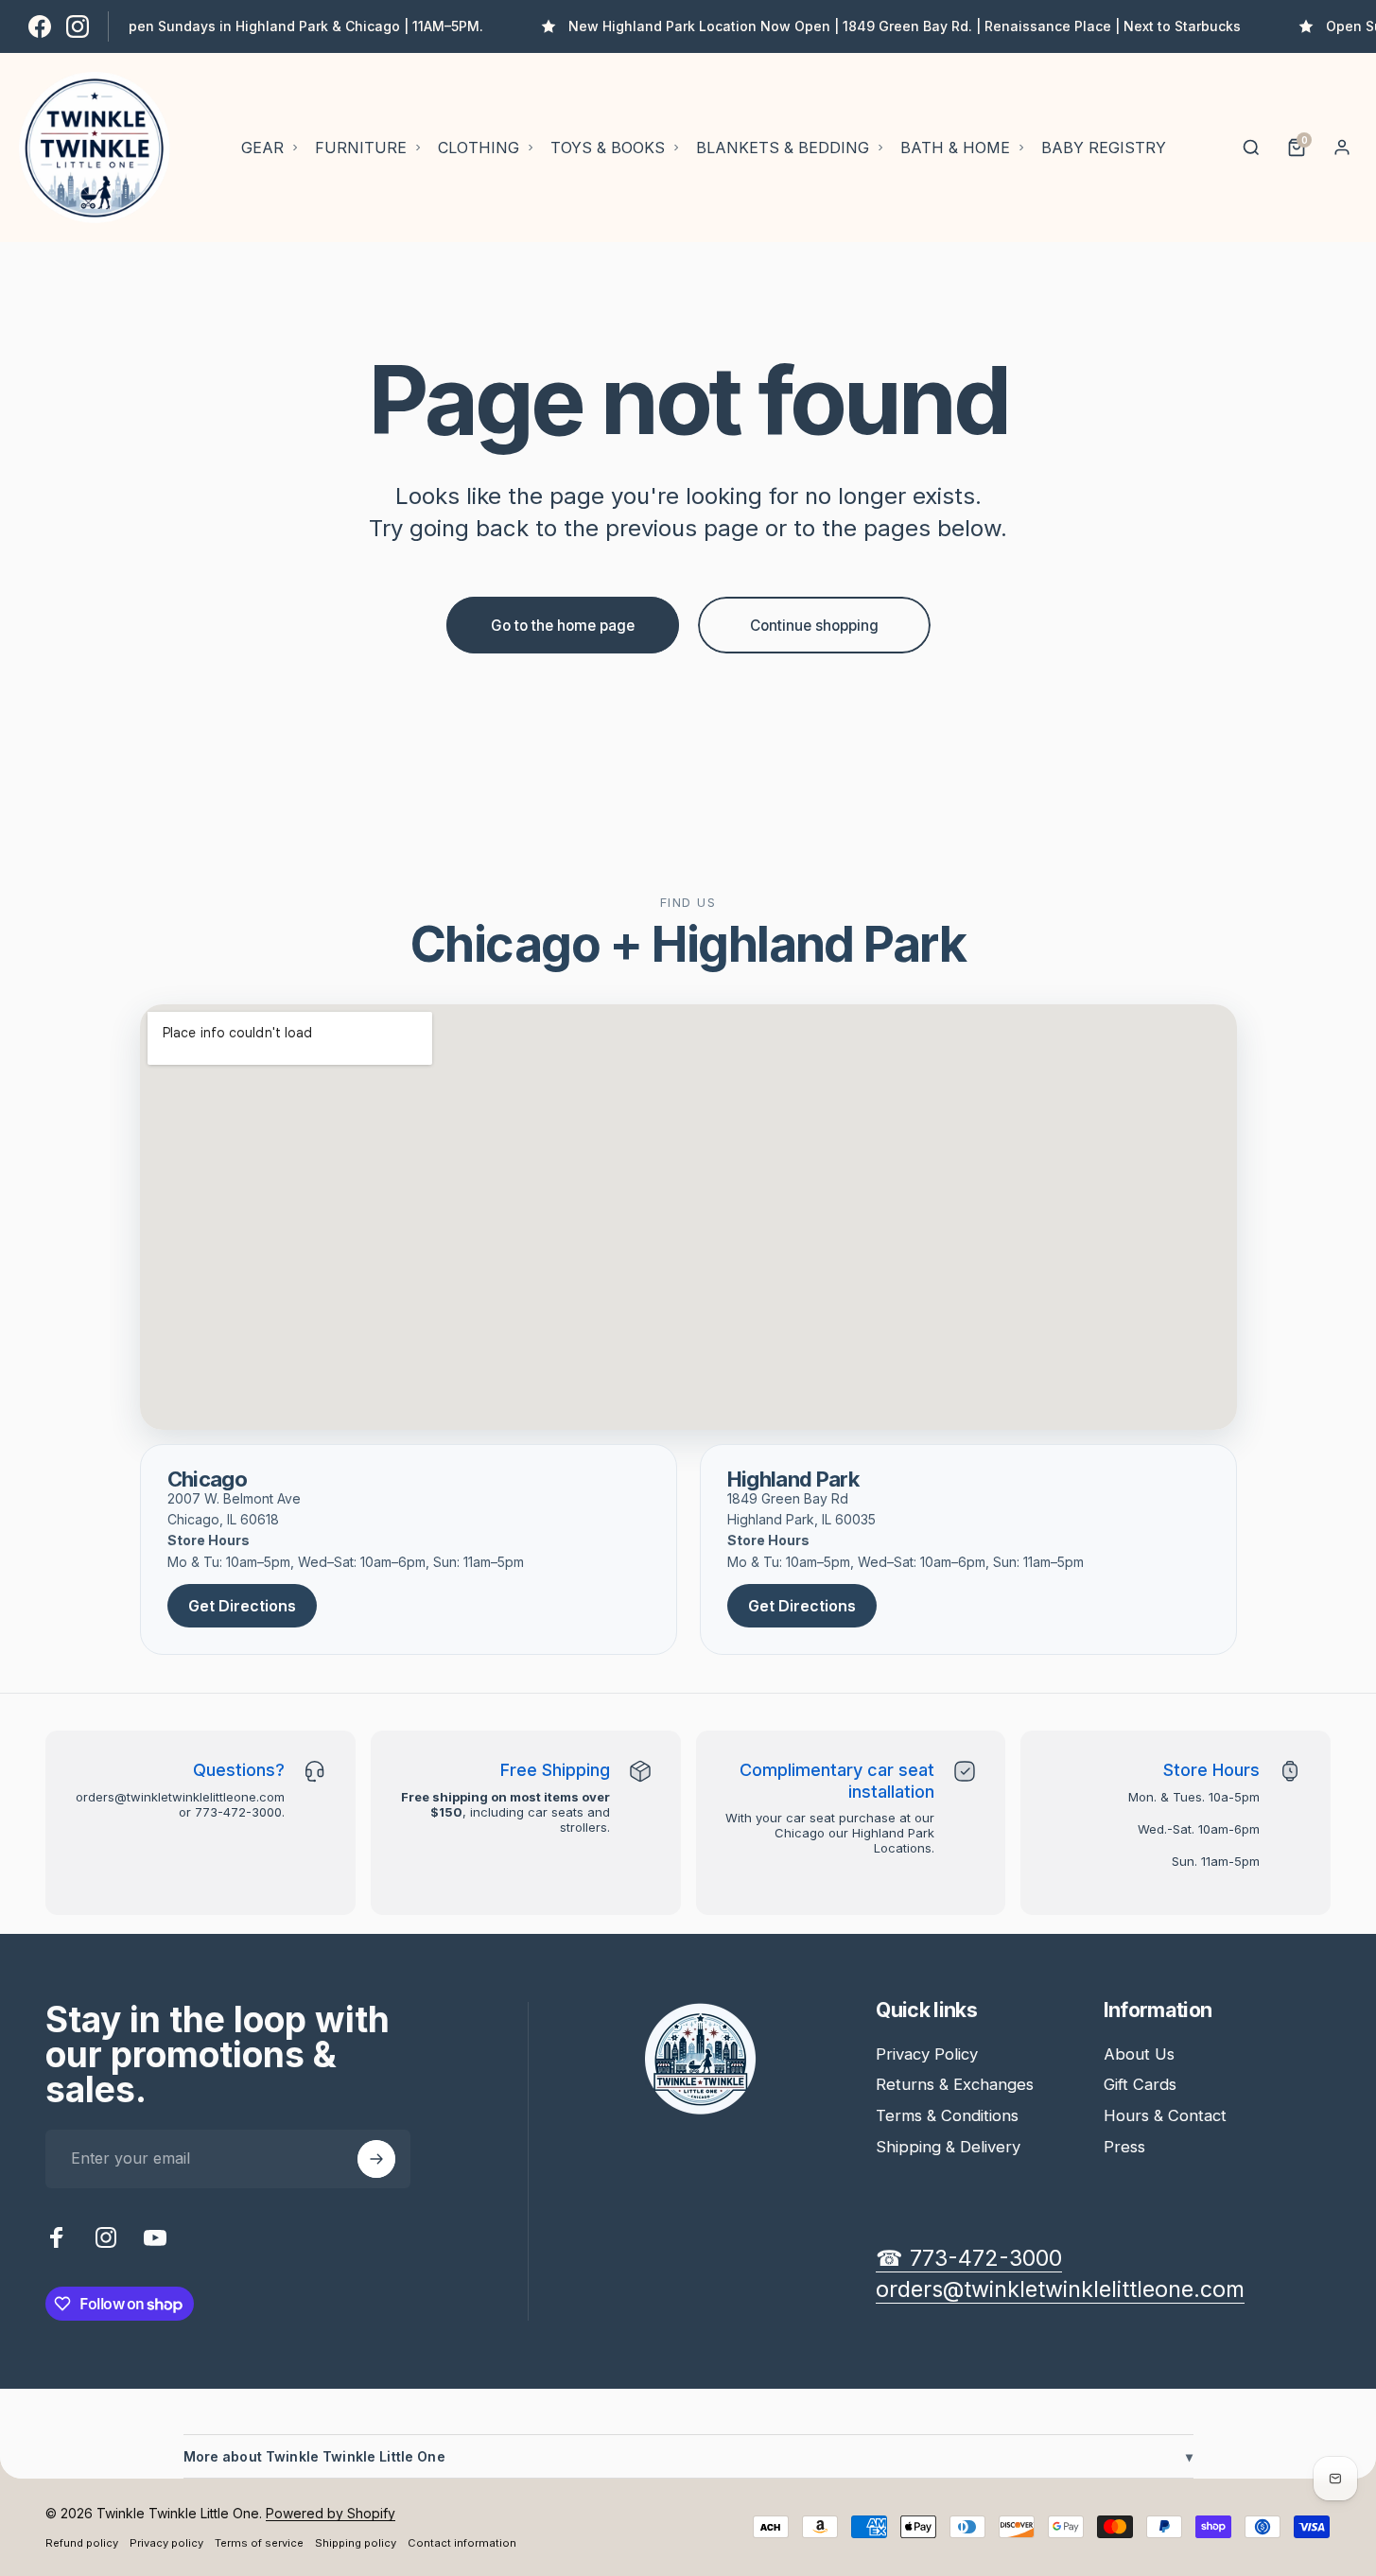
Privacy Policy (927, 2054)
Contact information (462, 2543)
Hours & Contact (1165, 2115)
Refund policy (82, 2543)
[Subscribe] (376, 2159)
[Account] (1342, 148)
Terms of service (259, 2543)
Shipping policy (356, 2543)
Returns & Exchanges (955, 2084)
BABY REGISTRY (1104, 148)
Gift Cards (1140, 2084)
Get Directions (242, 1606)
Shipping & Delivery (948, 2147)
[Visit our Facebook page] (40, 26)
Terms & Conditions (947, 2115)
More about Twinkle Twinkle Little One (688, 2456)
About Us (1139, 2054)
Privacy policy (166, 2543)
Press (1124, 2147)
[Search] (1251, 148)
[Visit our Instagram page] (78, 26)
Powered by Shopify (331, 2513)
